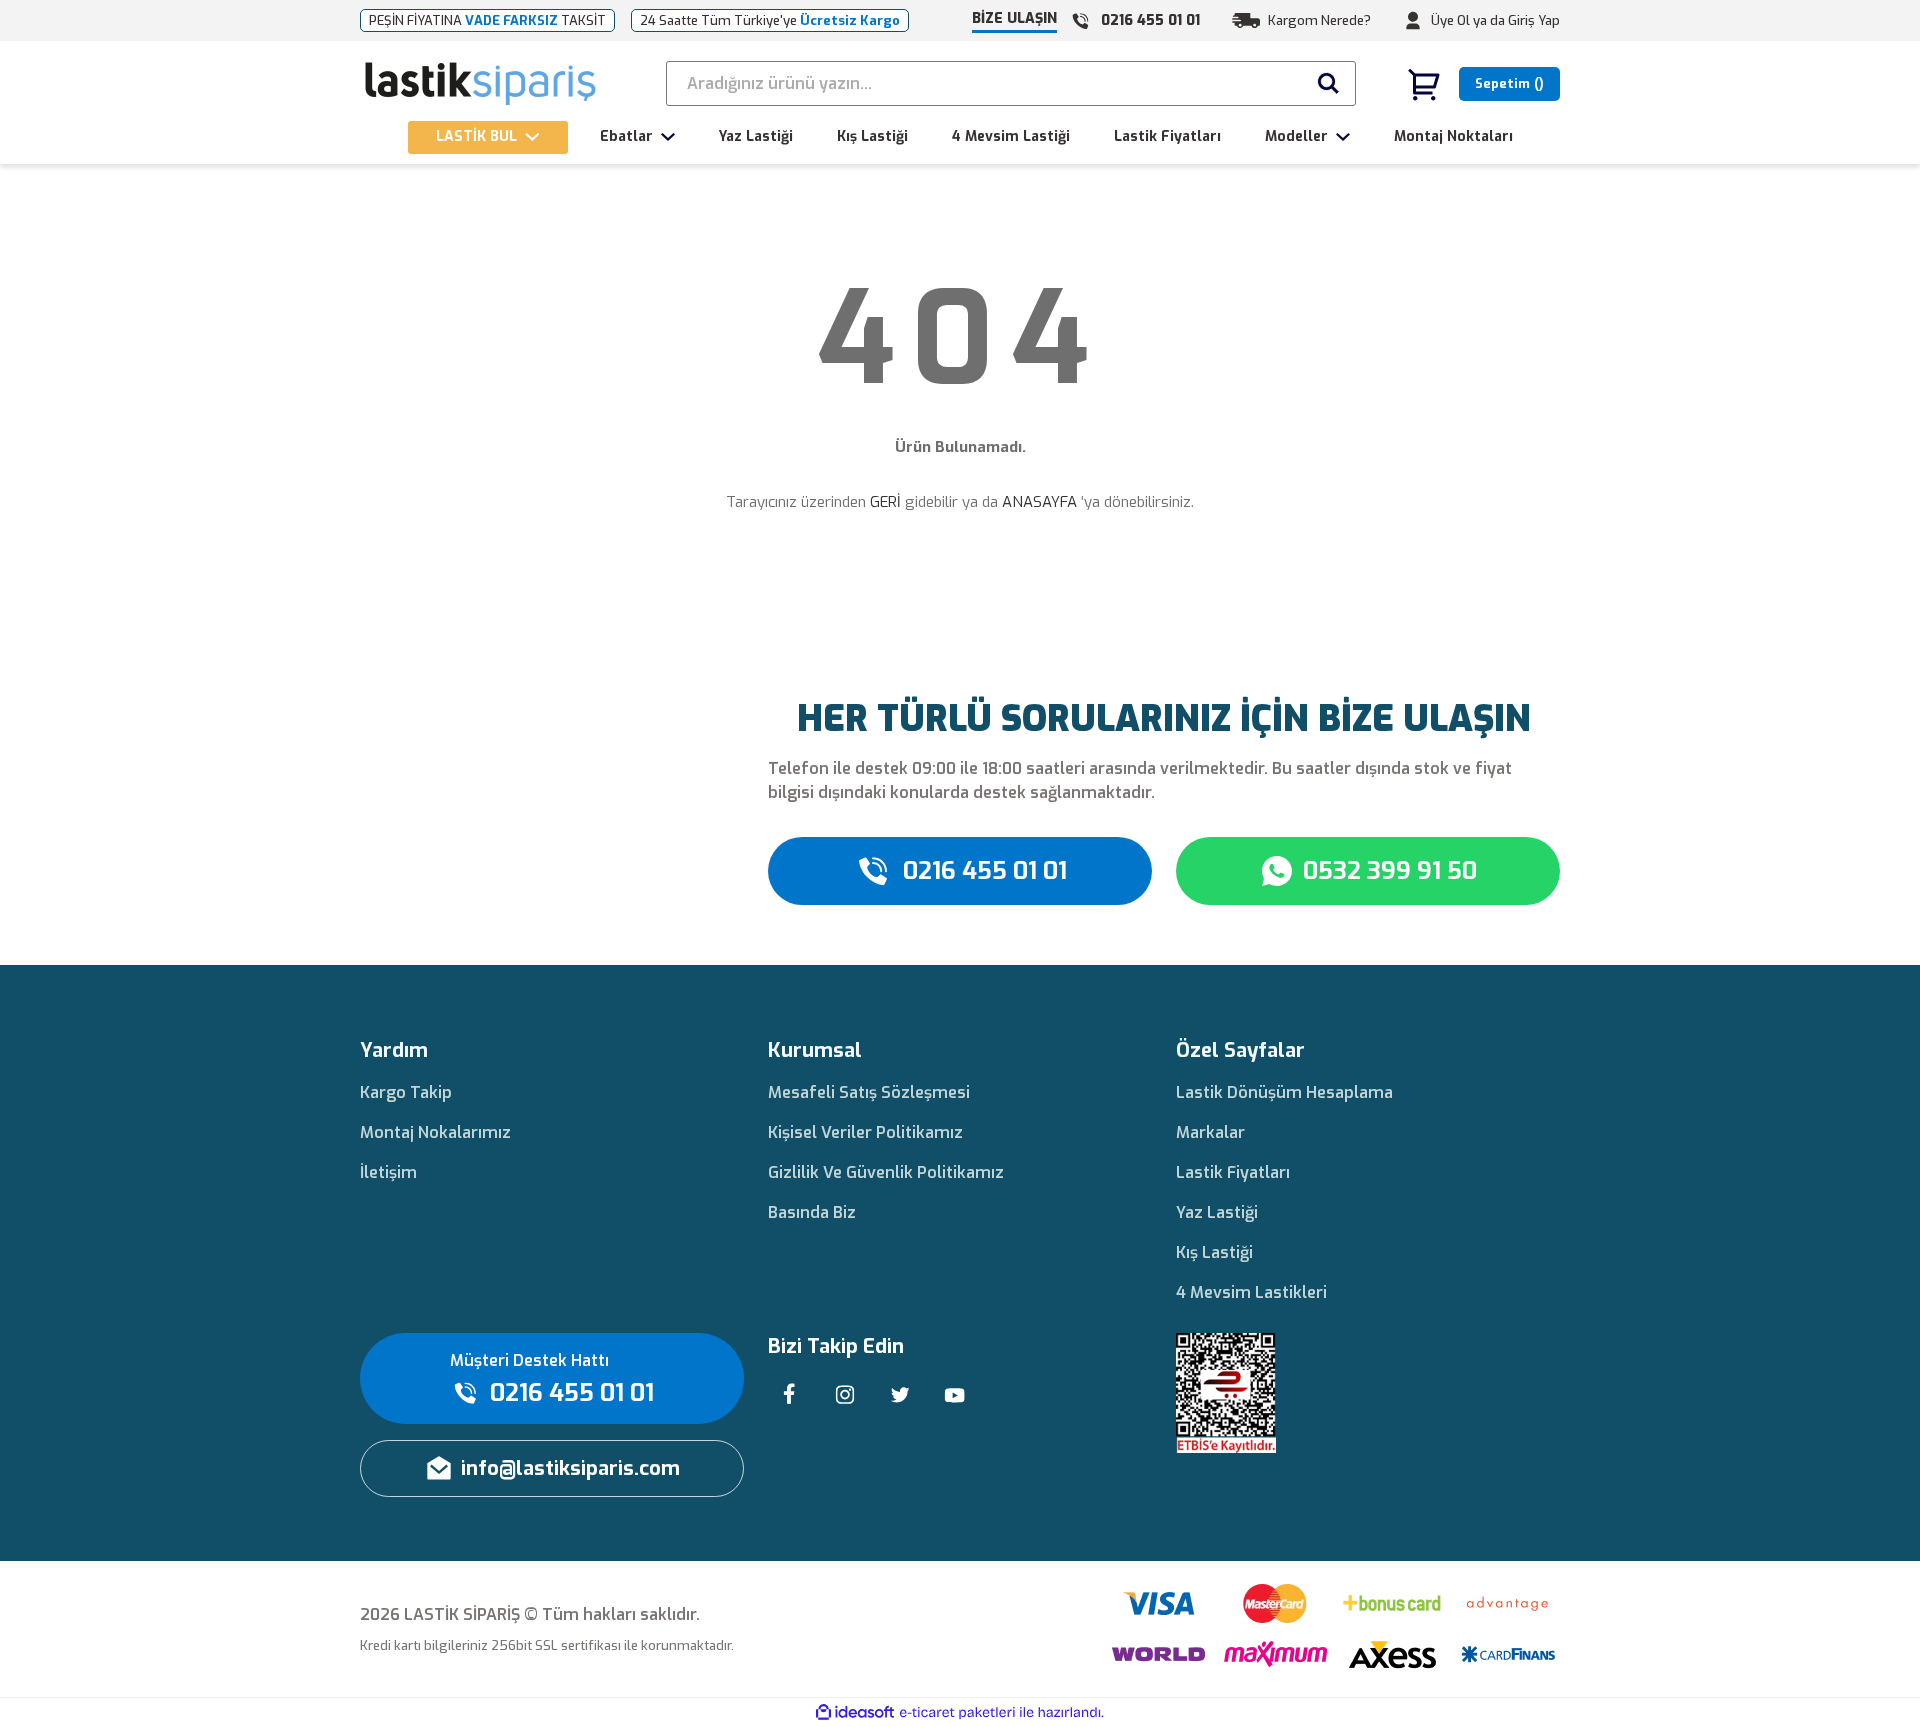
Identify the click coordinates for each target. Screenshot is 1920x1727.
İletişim (388, 1172)
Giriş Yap (1534, 20)
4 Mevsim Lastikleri (1251, 1292)
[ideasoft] (855, 1712)
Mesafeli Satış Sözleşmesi (869, 1092)
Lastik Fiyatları (1233, 1172)
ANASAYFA (1039, 502)
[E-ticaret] (957, 1713)
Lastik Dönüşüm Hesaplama (1284, 1092)
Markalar (1210, 1132)
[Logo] (481, 84)
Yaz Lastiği (1217, 1212)
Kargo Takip (406, 1092)
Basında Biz (812, 1212)
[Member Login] (1413, 21)
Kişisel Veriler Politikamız (865, 1132)
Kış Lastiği (1214, 1252)
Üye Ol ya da (1468, 20)
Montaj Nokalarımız (435, 1132)
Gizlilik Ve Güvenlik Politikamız (886, 1172)
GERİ (885, 502)
